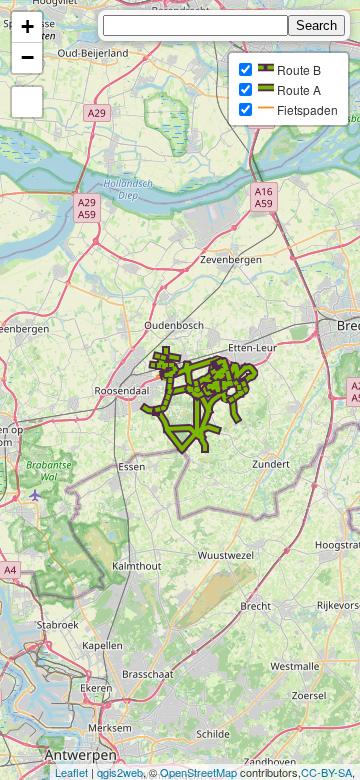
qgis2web (120, 772)
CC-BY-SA (326, 772)
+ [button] (27, 26)
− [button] (27, 57)
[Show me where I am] (27, 102)
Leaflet (71, 772)
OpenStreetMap (198, 772)
